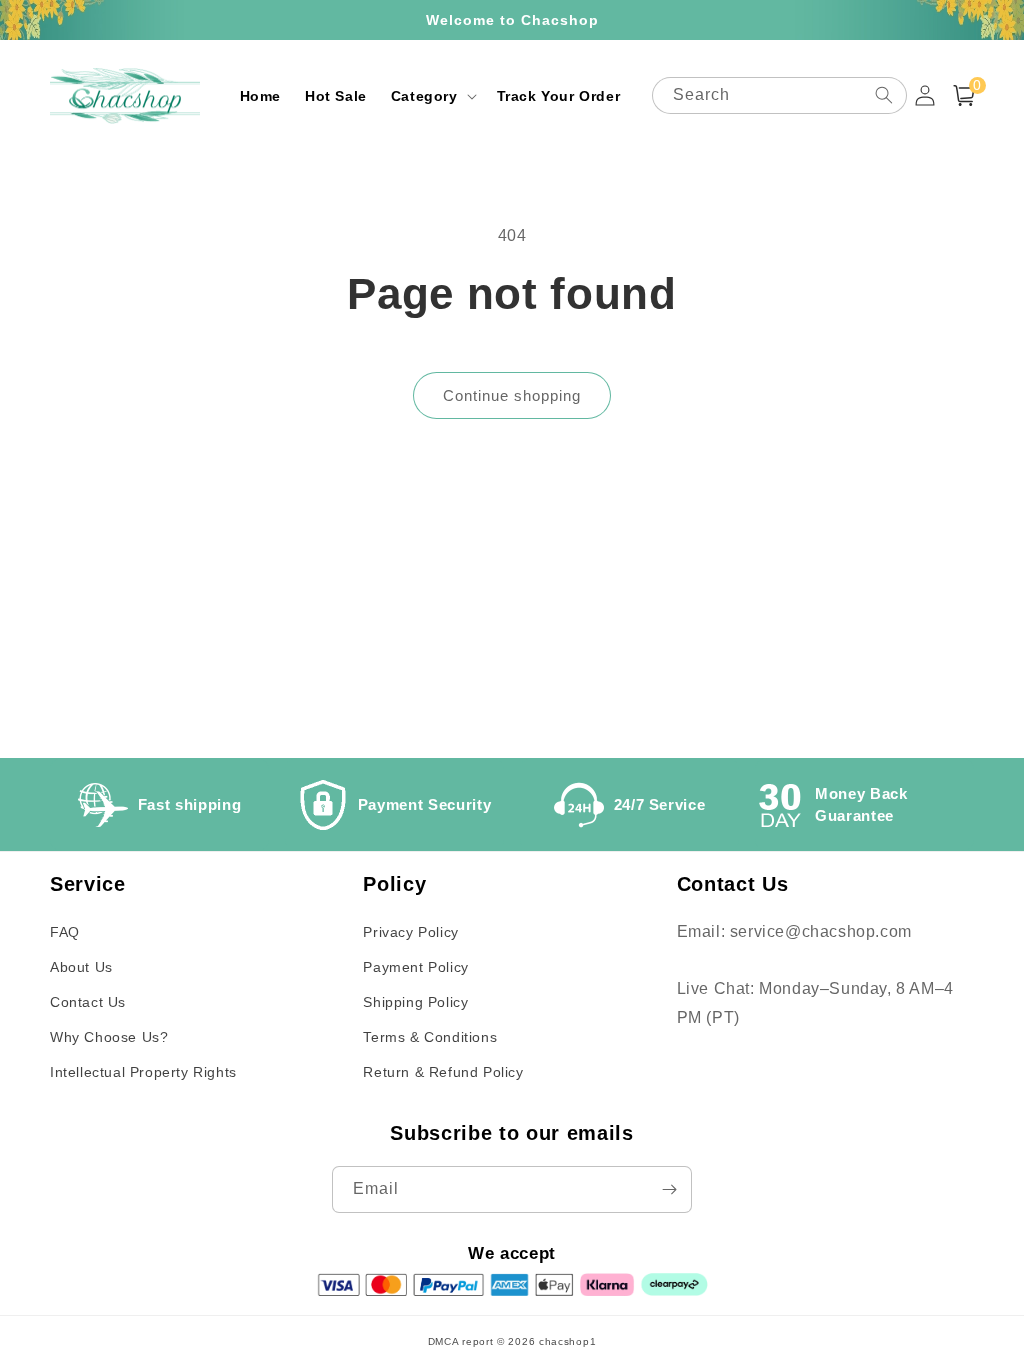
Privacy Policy (410, 932)
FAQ (65, 932)
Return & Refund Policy (443, 1072)
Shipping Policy (415, 1002)
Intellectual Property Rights (143, 1072)
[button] (432, 96)
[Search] (884, 95)
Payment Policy (415, 967)
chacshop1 (567, 1341)
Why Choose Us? (109, 1037)
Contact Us (88, 1002)
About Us (81, 967)
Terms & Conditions (430, 1037)
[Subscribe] (669, 1189)
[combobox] (779, 95)
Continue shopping (512, 395)
